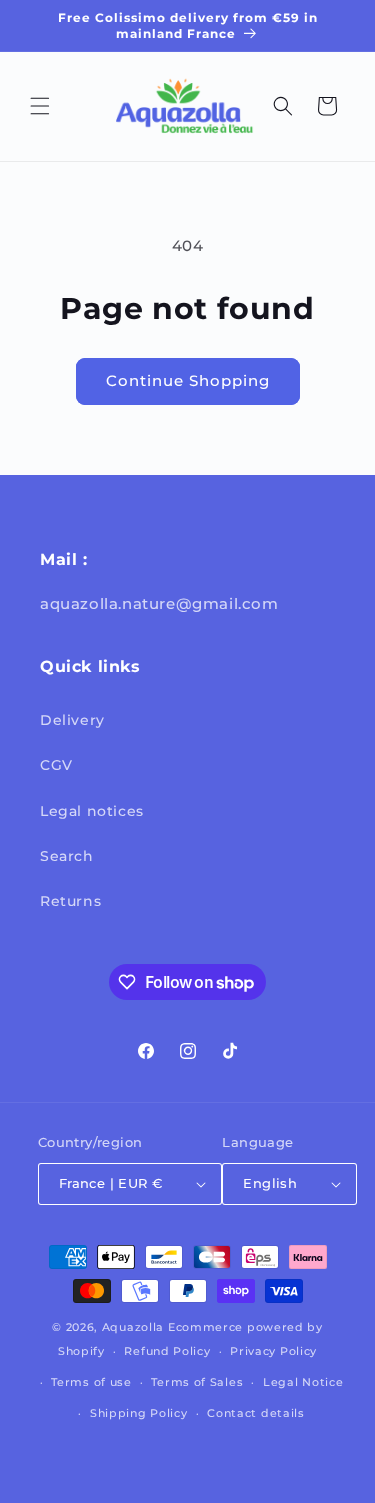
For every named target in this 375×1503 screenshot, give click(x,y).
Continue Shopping (188, 380)
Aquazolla (133, 1327)
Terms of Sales (197, 1382)
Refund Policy (167, 1351)
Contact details (256, 1413)
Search (67, 856)
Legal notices (92, 811)
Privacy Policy (273, 1351)
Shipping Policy (139, 1413)
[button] (40, 106)
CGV (56, 765)
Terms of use (91, 1382)
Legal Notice (303, 1382)
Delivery (72, 720)
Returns (70, 901)
